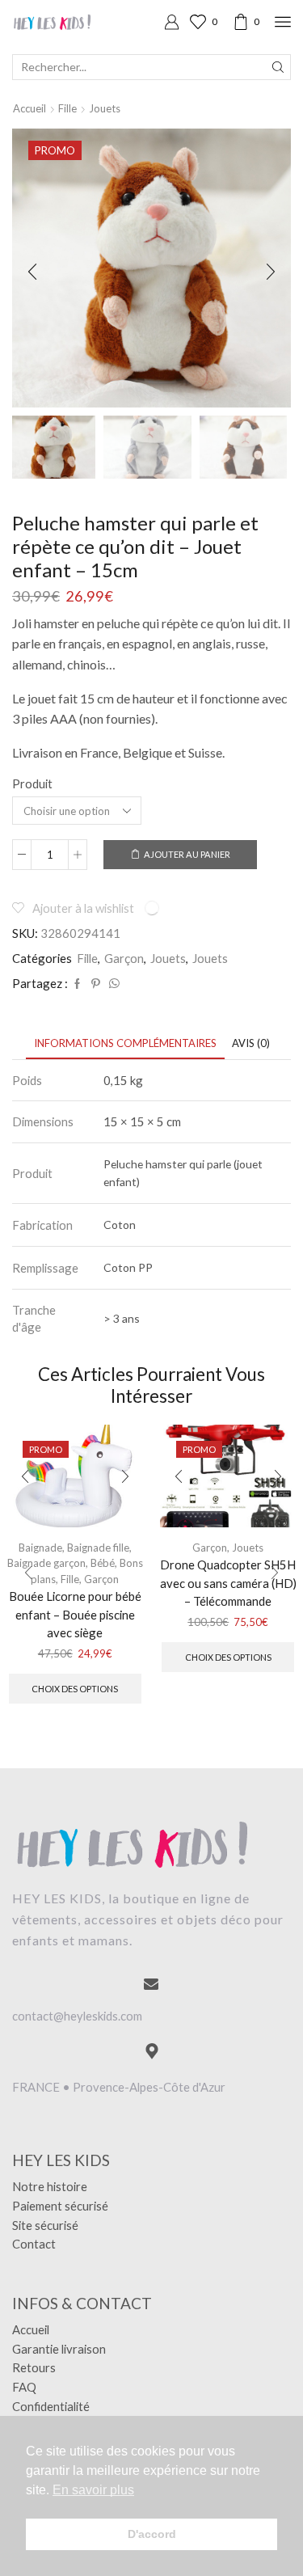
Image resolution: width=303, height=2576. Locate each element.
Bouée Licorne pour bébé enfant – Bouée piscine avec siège (75, 1614)
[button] (32, 272)
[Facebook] (77, 984)
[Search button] (278, 67)
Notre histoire (50, 2186)
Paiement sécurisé (60, 2206)
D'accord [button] (152, 2534)
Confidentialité (51, 2406)
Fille (67, 108)
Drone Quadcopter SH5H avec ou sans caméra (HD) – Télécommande (228, 1582)
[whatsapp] (112, 984)
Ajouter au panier (187, 854)
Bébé (103, 1563)
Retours (34, 2367)
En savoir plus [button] (93, 2490)
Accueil (29, 108)
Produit (32, 783)
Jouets (105, 108)
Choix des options (75, 1689)
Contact (34, 2244)
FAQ (24, 2387)
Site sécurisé (45, 2225)
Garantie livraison (59, 2349)
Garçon (124, 958)
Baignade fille (98, 1548)
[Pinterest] (96, 984)
